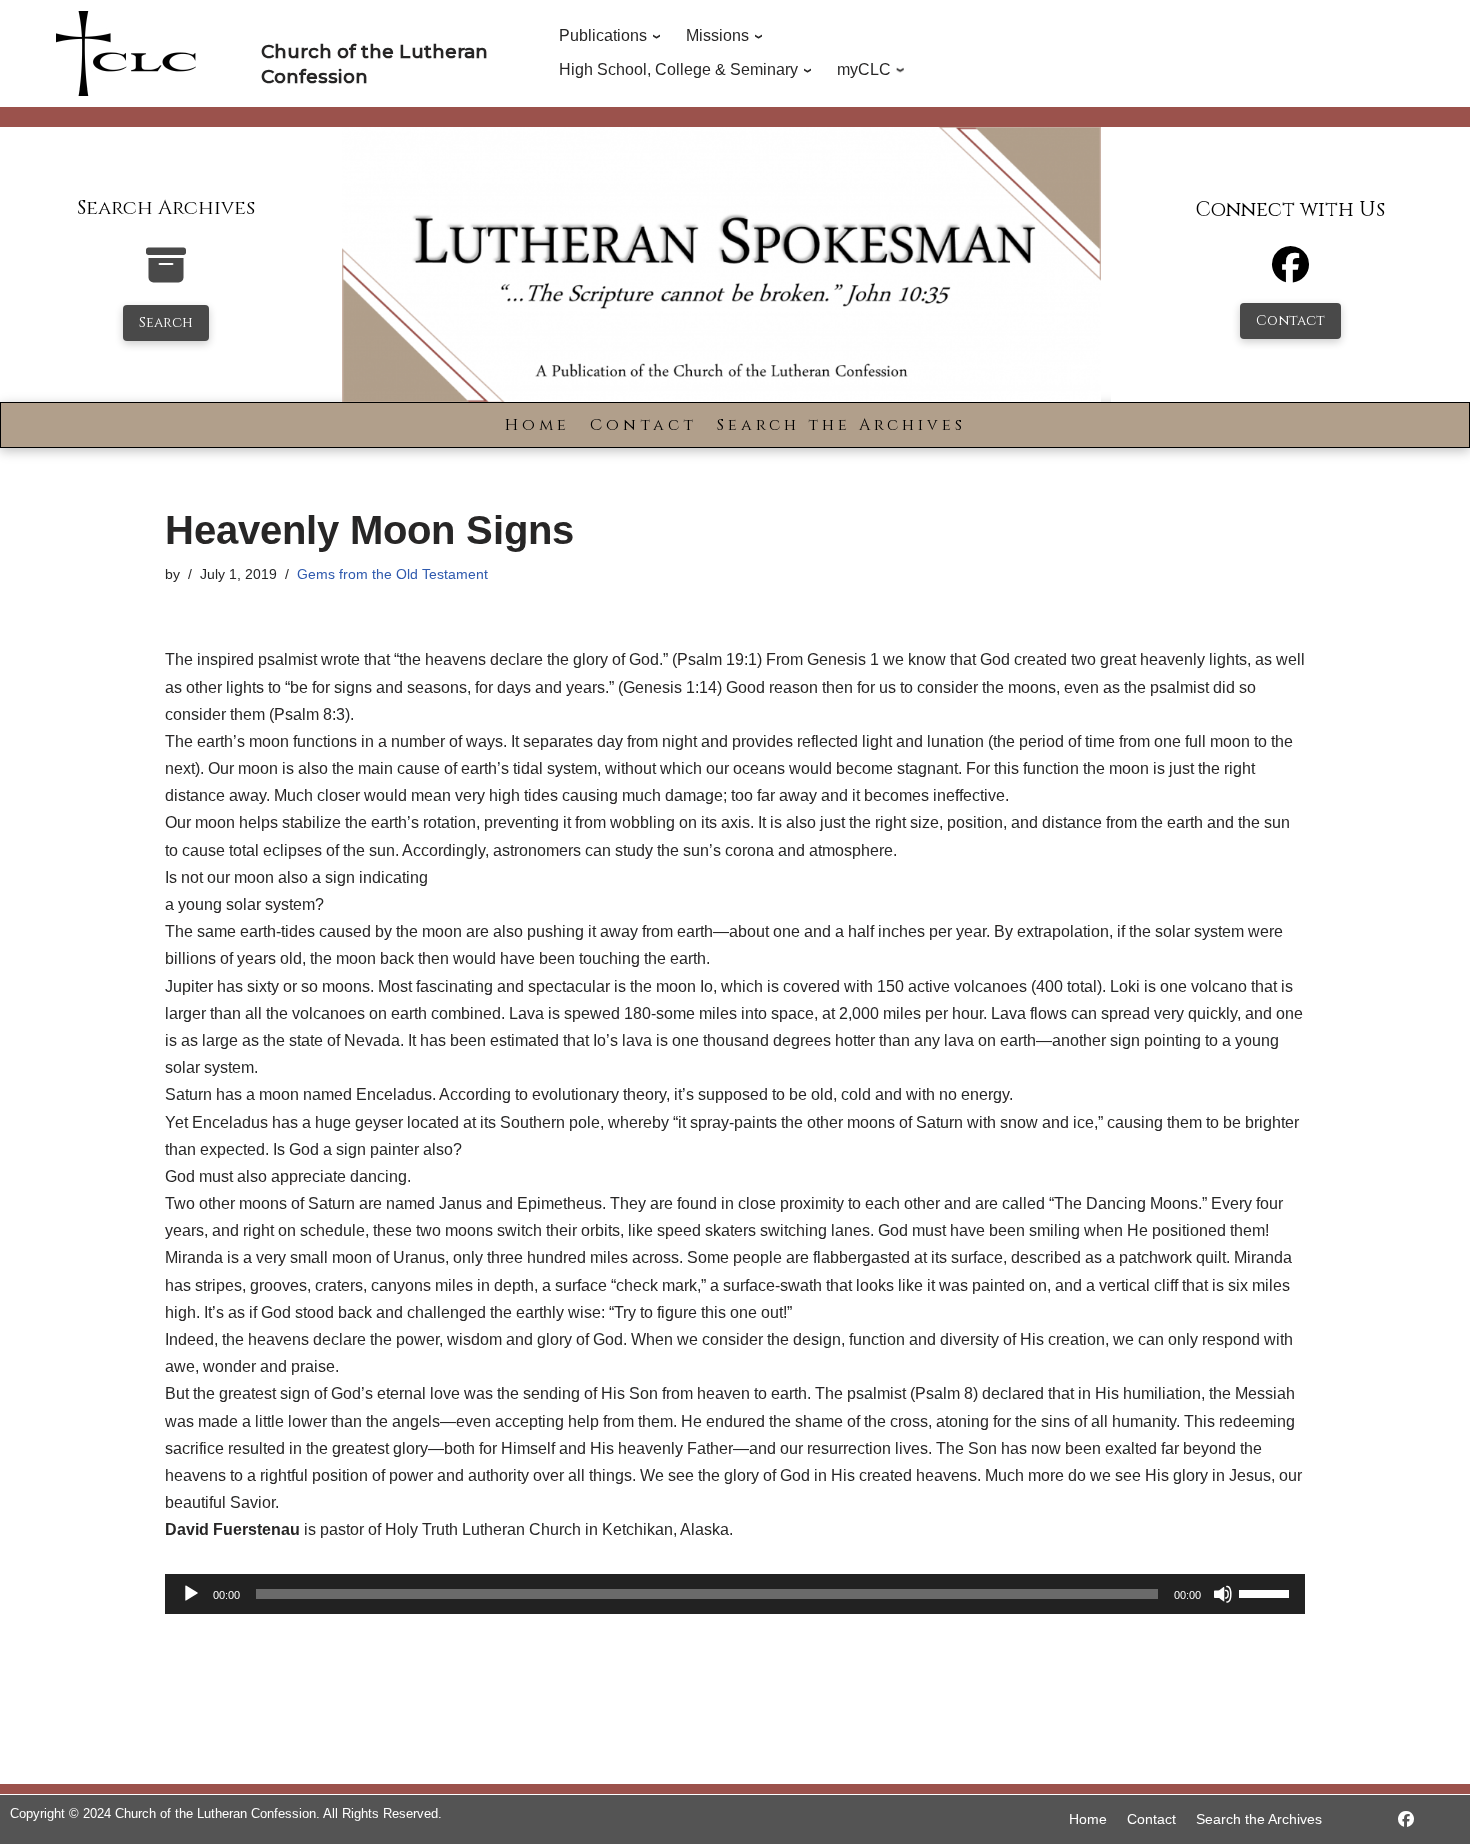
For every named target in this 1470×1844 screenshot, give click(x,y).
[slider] (1267, 1592)
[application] (735, 1594)
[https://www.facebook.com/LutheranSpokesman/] (1406, 1819)
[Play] (191, 1594)
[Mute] (1223, 1594)
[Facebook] (1290, 273)
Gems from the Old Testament (392, 574)
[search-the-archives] (166, 275)
